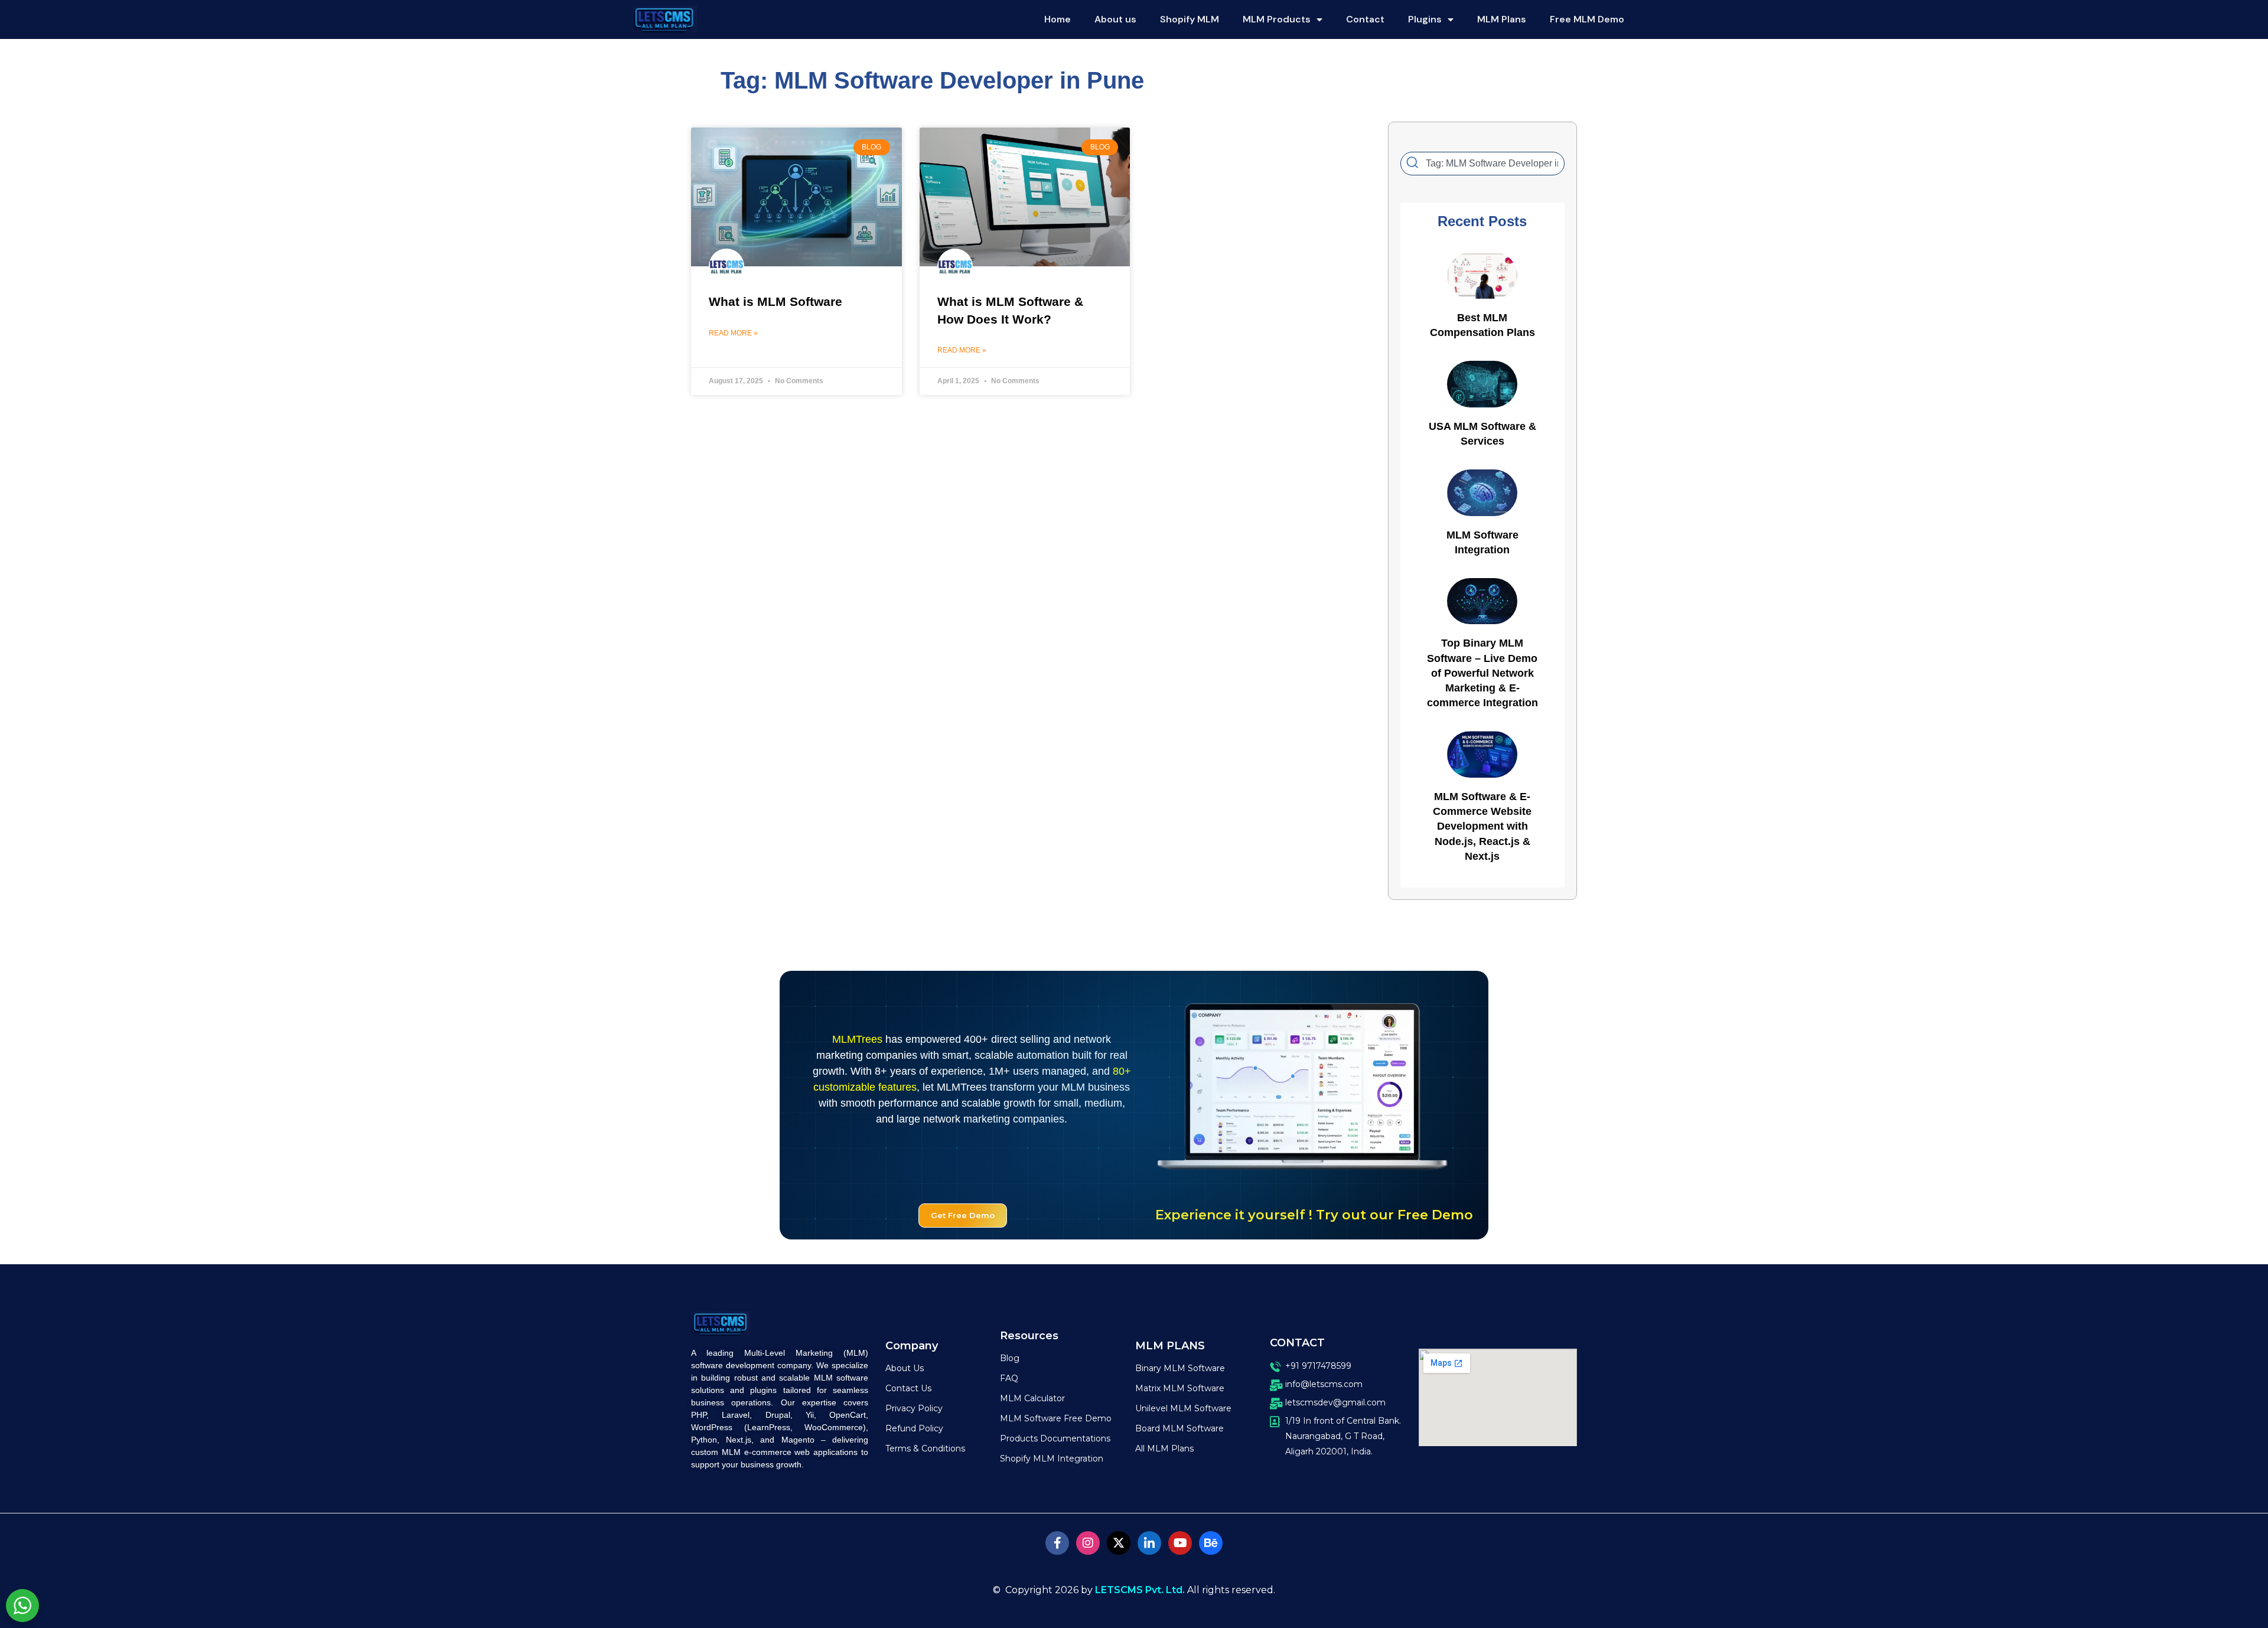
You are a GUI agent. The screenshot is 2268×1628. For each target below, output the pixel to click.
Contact (1365, 19)
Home (1058, 19)
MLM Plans (1502, 19)
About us (1115, 19)
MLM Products (1277, 19)
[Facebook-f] (1057, 1543)
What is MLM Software (775, 301)
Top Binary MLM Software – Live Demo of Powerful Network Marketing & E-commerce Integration (1482, 673)
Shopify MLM (1190, 19)
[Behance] (1211, 1543)
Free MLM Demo (1587, 19)
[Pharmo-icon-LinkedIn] (1149, 1543)
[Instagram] (1088, 1543)
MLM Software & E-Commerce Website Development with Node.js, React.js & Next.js (1482, 826)
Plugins (1425, 19)
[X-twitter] (1119, 1543)
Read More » (733, 333)
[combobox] (1482, 164)
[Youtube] (1180, 1543)
